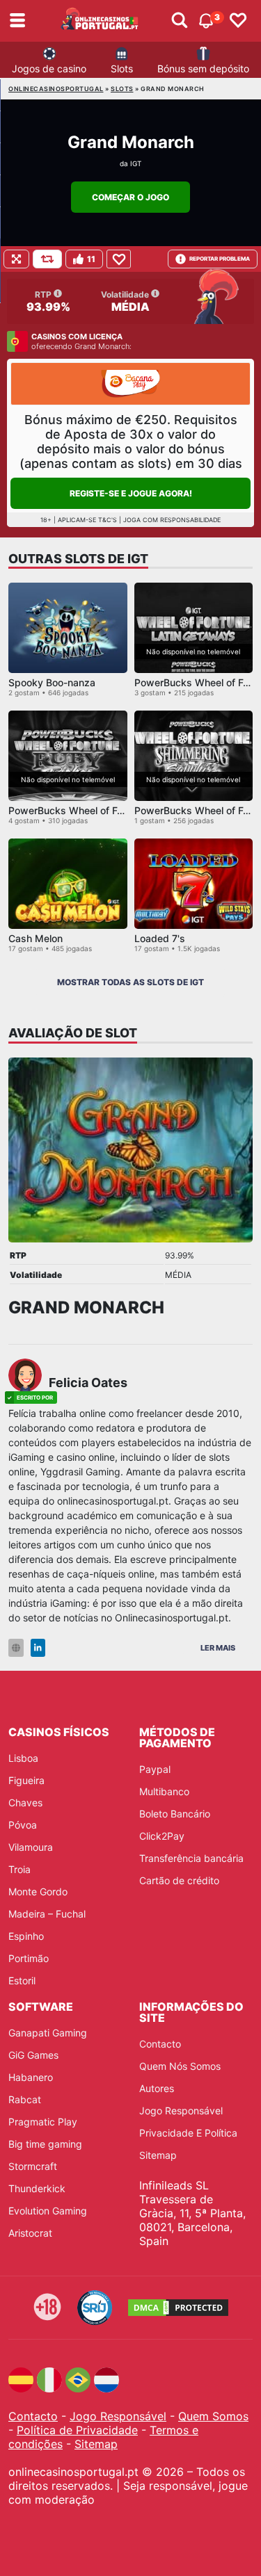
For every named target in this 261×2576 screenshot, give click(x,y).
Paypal (155, 1769)
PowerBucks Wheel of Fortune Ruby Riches (107, 810)
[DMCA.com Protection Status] (178, 2308)
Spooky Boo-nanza (52, 682)
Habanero (31, 2077)
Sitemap (158, 2155)
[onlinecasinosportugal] (100, 21)
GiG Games (33, 2055)
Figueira (26, 1780)
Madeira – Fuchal (47, 1914)
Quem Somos (213, 2416)
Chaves (25, 1803)
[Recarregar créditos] (47, 259)
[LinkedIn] (38, 1648)
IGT (136, 163)
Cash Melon (35, 938)
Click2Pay (162, 1836)
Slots (122, 68)
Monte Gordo (38, 1892)
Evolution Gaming (48, 2211)
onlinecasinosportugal (56, 89)
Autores (157, 2088)
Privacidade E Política (188, 2133)
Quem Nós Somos (180, 2066)
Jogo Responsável (181, 2111)
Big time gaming (45, 2144)
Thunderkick (37, 2188)
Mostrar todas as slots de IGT (130, 982)
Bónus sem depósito (203, 68)
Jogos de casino (49, 68)
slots (122, 89)
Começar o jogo (130, 197)
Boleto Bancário (175, 1814)
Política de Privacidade (77, 2430)
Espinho (26, 1936)
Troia (19, 1869)
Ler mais (218, 1648)
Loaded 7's (160, 938)
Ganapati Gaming (48, 2033)
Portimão (29, 1958)
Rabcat (25, 2099)
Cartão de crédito (179, 1880)
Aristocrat (30, 2233)
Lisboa (23, 1758)
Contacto (160, 2044)
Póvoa (23, 1825)
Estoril (22, 1980)
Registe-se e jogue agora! (131, 493)
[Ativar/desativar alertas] (180, 21)
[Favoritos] (238, 21)
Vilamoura (31, 1847)
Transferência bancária (191, 1858)
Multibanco (164, 1791)
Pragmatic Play (43, 2122)
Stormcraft (33, 2166)
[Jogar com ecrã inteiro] (16, 259)
